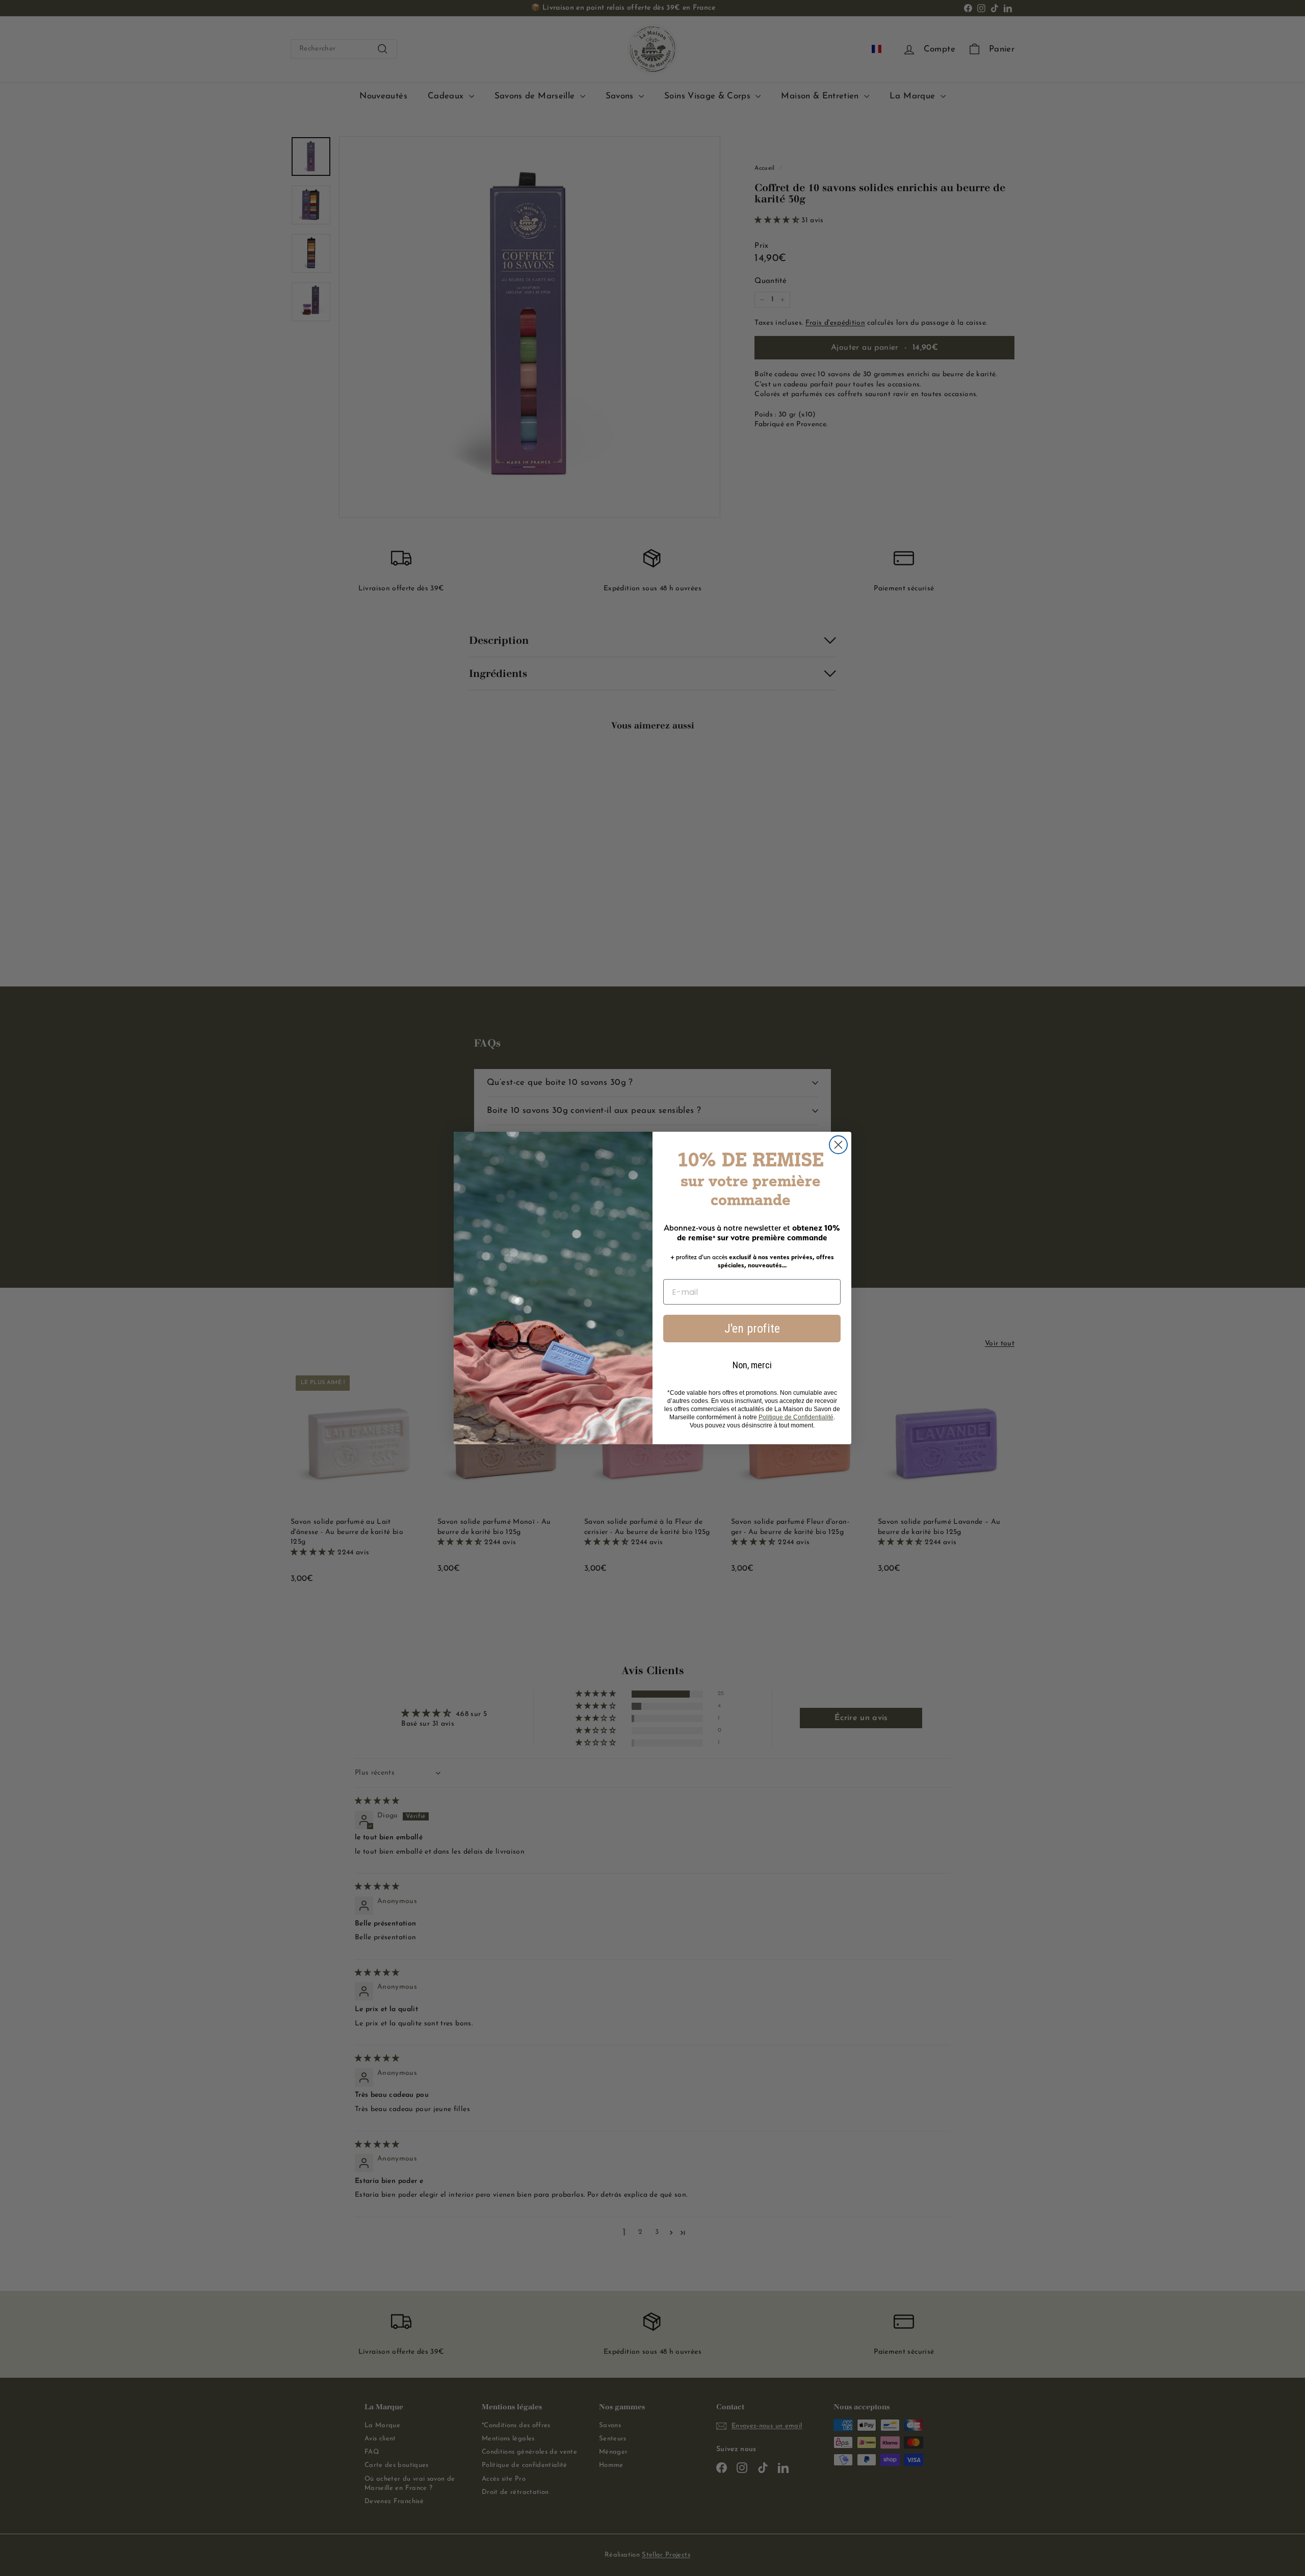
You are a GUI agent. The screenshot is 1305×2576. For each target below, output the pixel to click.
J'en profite (752, 1329)
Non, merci (752, 1365)
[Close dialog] (838, 1145)
